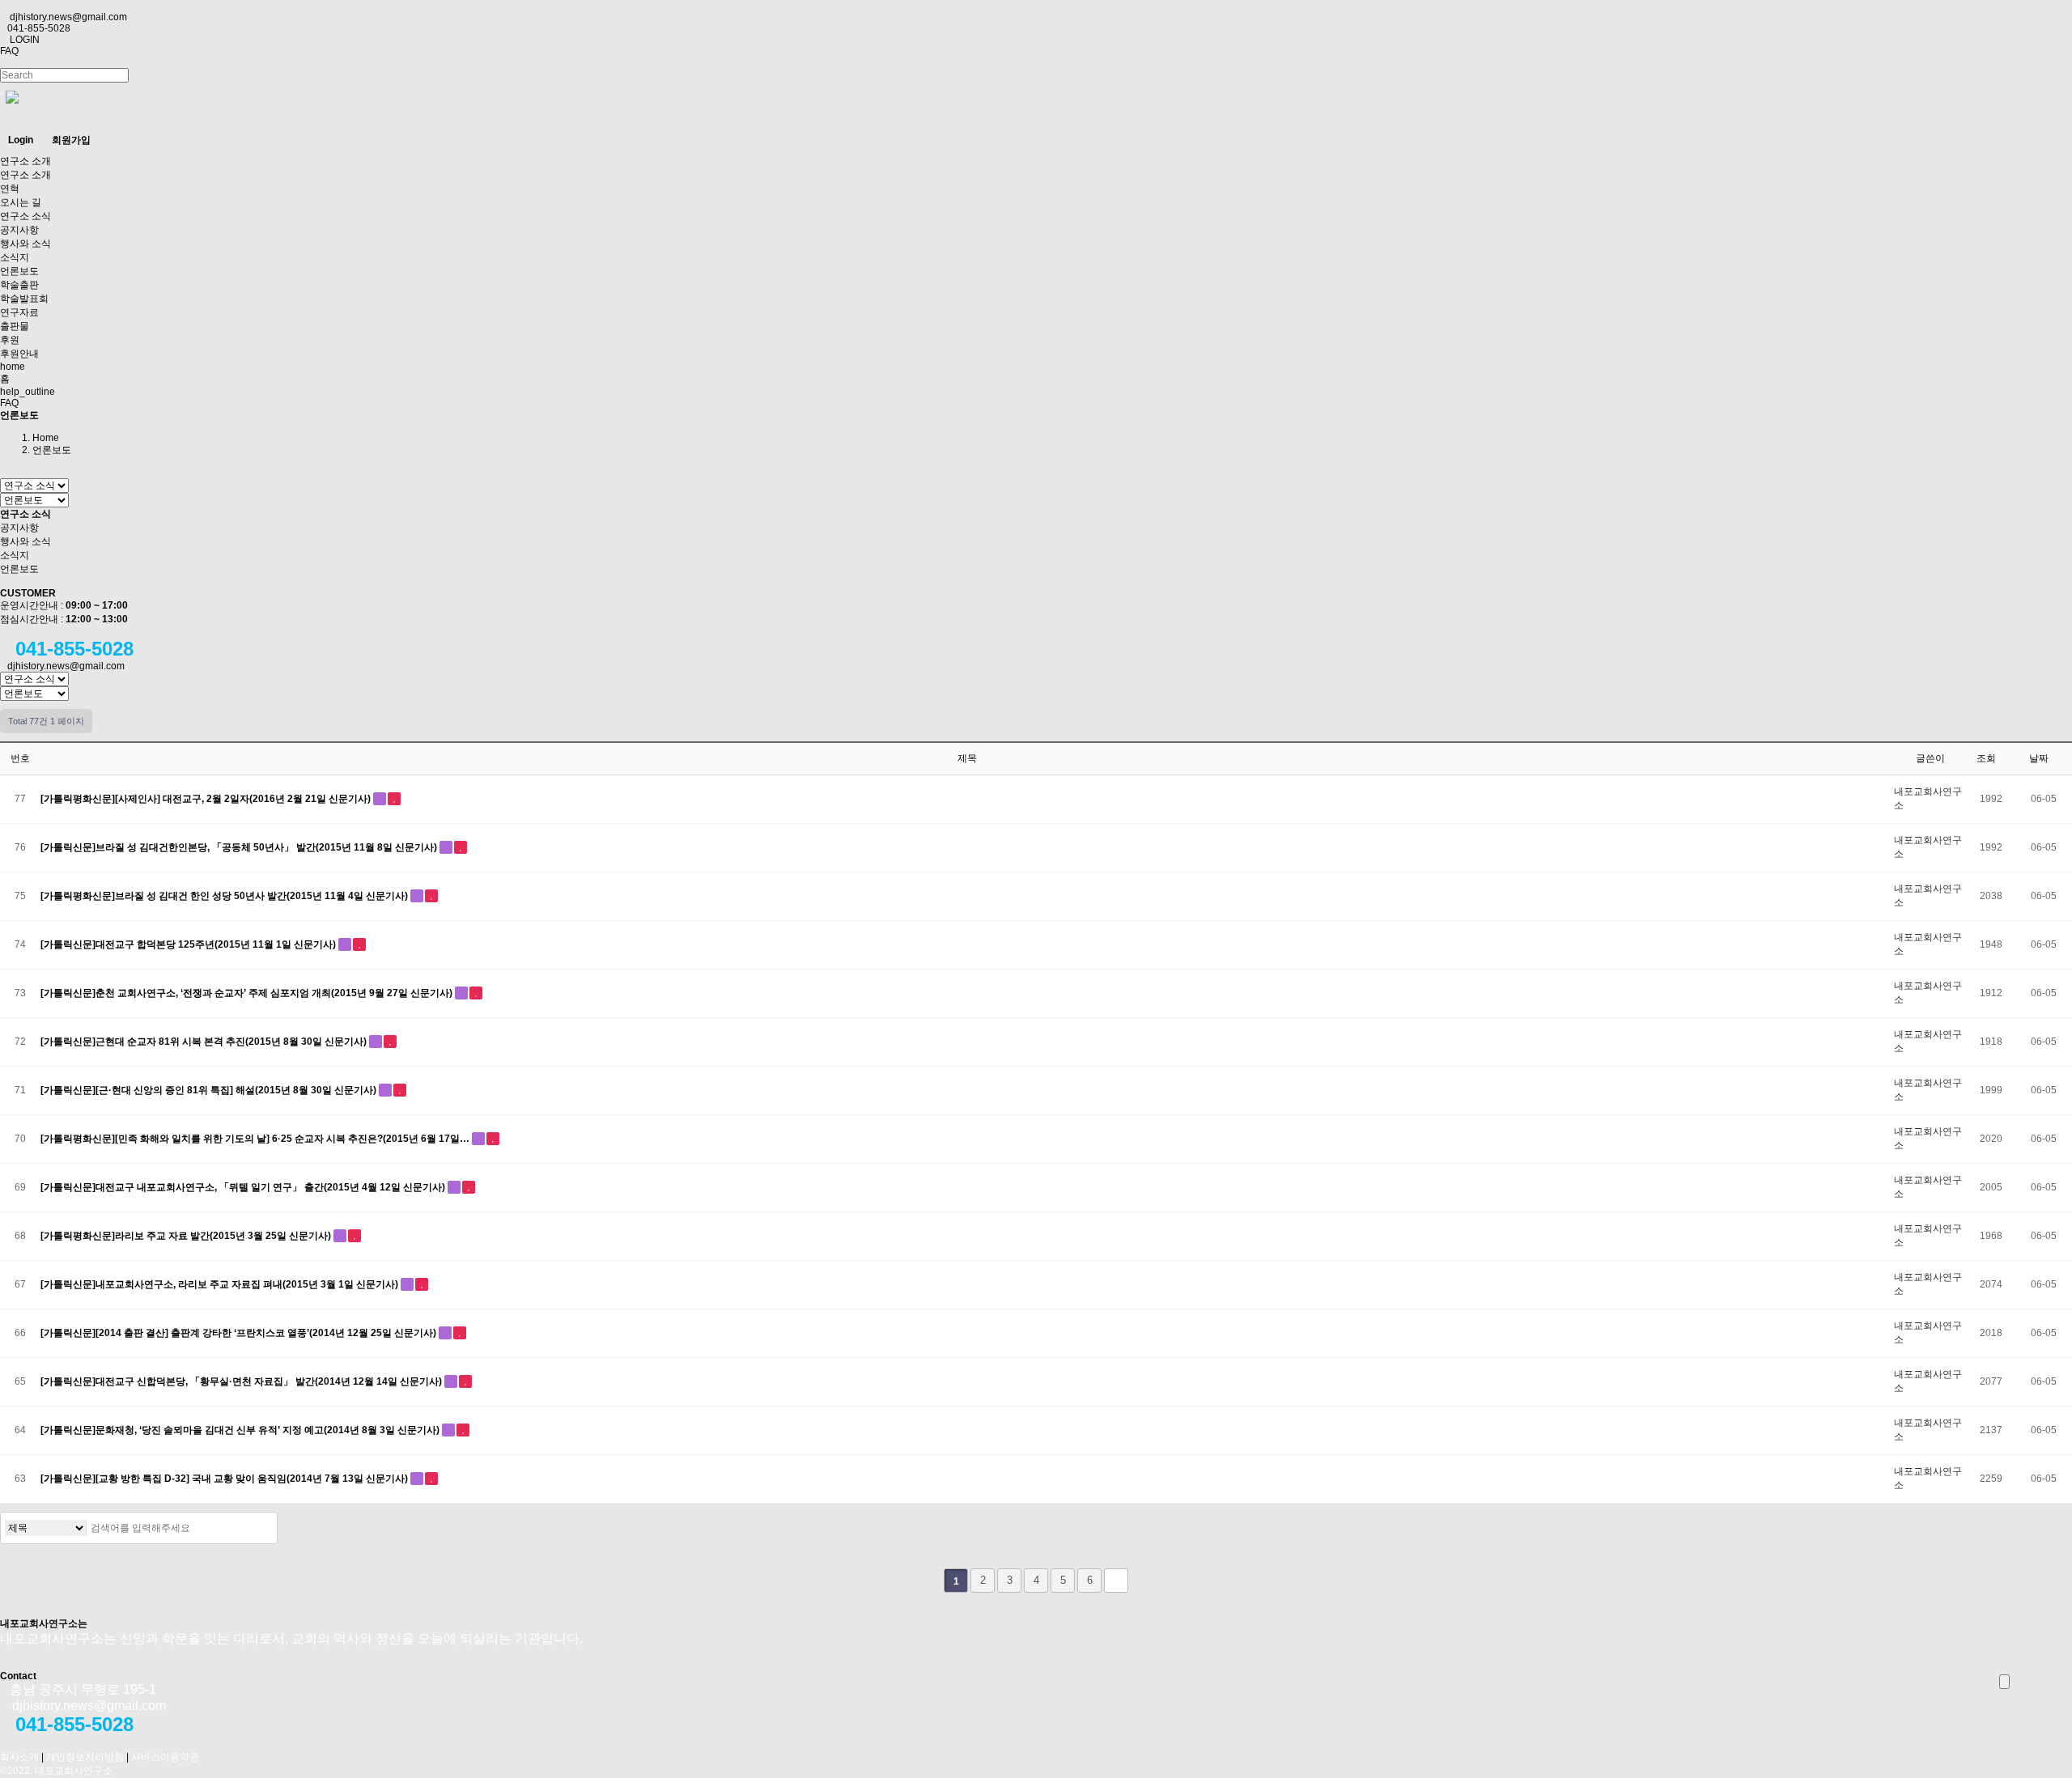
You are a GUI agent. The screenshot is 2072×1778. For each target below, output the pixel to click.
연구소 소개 (25, 161)
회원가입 (71, 140)
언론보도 (19, 271)
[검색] (261, 1528)
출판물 (15, 326)
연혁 (10, 189)
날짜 (2040, 758)
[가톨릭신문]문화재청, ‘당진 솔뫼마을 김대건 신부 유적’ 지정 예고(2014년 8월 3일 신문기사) (241, 1430)
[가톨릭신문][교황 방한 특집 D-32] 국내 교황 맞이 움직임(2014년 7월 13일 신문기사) (225, 1479)
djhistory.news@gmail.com (68, 17)
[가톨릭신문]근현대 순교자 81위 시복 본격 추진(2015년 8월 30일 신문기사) (205, 1042)
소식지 (15, 257)
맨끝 (1116, 1581)
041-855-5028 (39, 28)
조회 (1987, 758)
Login (21, 140)
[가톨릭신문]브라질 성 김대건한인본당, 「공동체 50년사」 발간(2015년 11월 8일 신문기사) (240, 847)
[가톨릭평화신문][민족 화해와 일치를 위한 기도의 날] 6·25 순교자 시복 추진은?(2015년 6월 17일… (256, 1139)
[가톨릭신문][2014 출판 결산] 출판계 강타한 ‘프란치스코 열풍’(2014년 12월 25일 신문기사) (240, 1333)
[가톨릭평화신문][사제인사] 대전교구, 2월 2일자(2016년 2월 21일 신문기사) (207, 799)
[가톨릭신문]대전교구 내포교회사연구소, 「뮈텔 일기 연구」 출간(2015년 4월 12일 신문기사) (244, 1187)
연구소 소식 (25, 216)
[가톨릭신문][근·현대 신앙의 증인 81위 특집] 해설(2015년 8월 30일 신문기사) (210, 1090)
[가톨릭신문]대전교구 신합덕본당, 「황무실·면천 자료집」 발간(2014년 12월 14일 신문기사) (242, 1381)
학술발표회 (24, 299)
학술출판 (19, 285)
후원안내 (19, 354)
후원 (10, 340)
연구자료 (19, 312)
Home (46, 438)
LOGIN (23, 40)
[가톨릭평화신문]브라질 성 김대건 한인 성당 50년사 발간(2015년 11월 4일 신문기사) (225, 896)
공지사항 (19, 230)
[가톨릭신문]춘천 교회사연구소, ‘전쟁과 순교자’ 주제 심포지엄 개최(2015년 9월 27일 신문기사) (248, 993)
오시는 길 (21, 202)
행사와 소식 (25, 244)
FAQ (9, 51)
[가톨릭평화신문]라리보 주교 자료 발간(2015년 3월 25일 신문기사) (187, 1236)
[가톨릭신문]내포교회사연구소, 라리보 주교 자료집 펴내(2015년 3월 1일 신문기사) (221, 1284)
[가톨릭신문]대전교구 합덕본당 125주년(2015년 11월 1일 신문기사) (189, 944)
